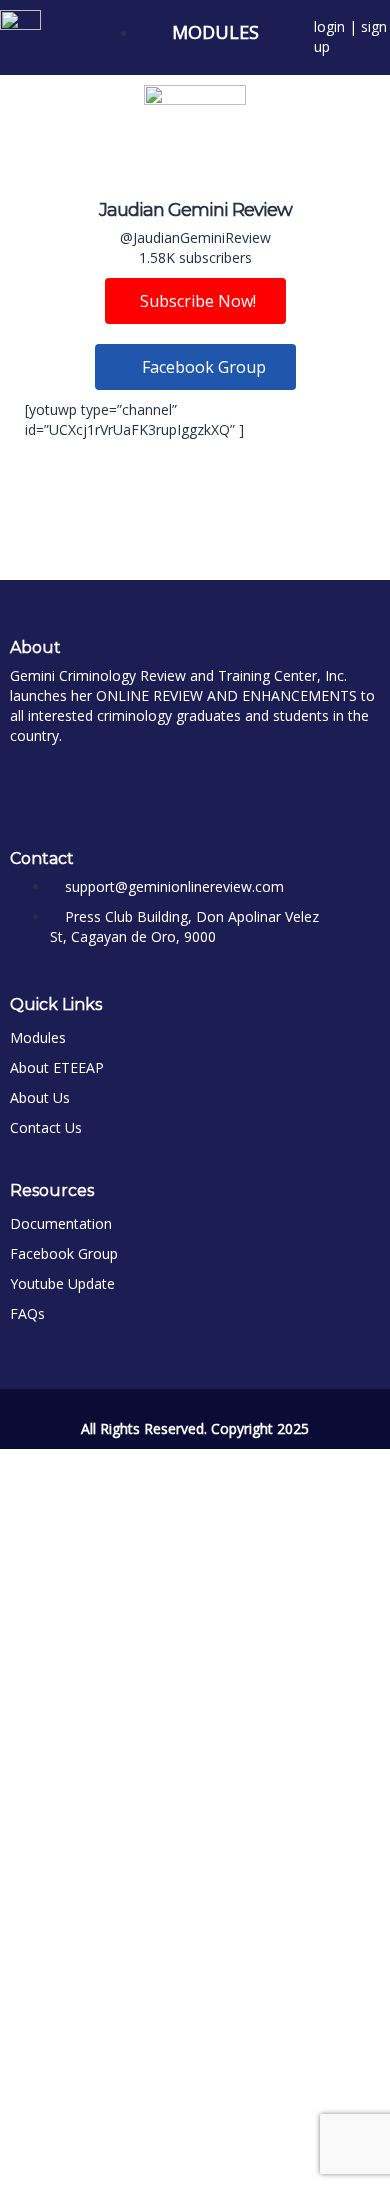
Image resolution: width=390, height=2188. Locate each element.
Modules (38, 1037)
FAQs (27, 1313)
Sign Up (112, 2157)
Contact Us (46, 1127)
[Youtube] (101, 781)
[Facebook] (35, 781)
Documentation (61, 1223)
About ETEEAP (57, 1067)
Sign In (160, 2157)
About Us (40, 1097)
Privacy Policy (183, 1909)
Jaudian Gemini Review (195, 210)
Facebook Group (64, 1253)
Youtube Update (62, 1283)
